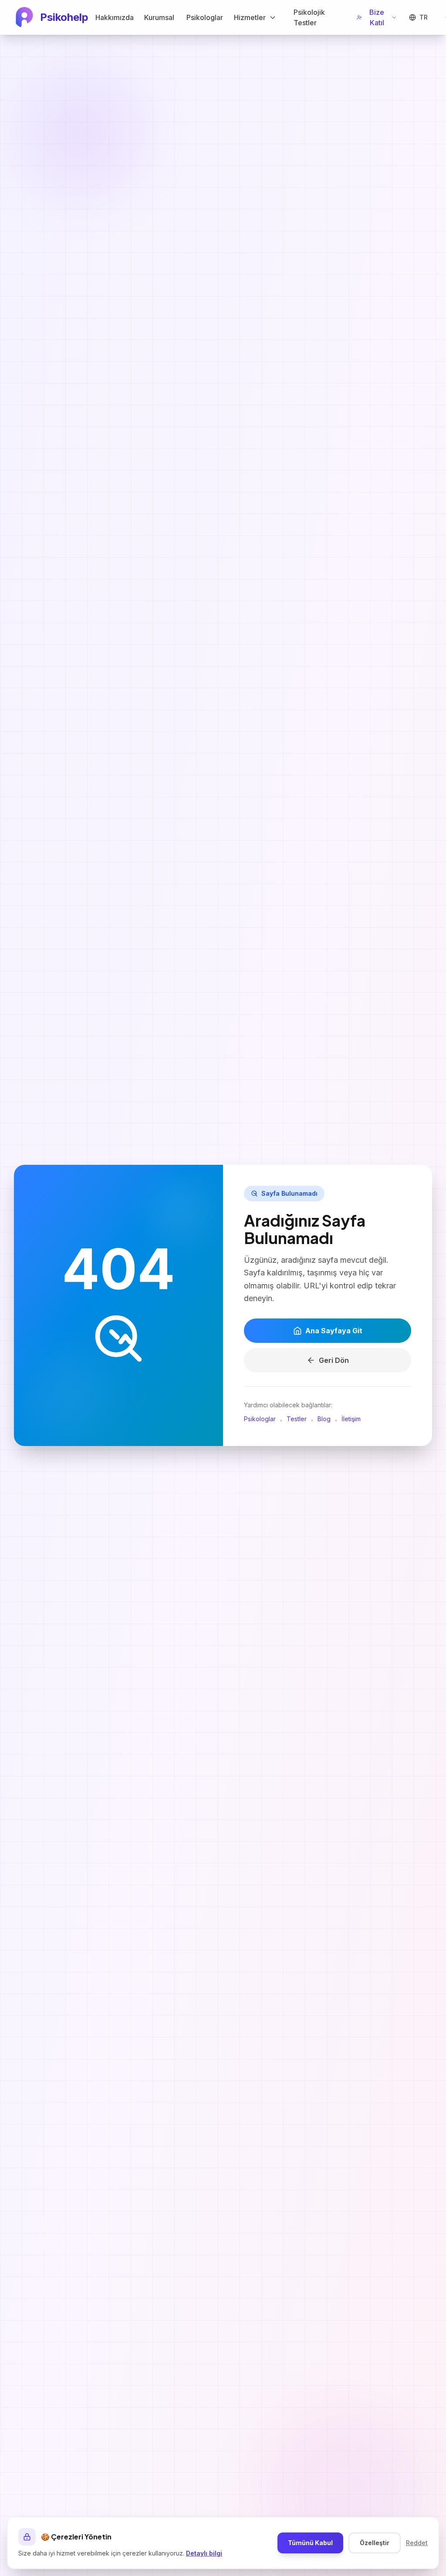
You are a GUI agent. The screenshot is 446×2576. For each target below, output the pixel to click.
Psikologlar (260, 1419)
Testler (297, 1419)
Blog (324, 1419)
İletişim (351, 1419)
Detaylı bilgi (204, 2553)
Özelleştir (375, 2543)
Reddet (417, 2543)
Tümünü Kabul (310, 2543)
